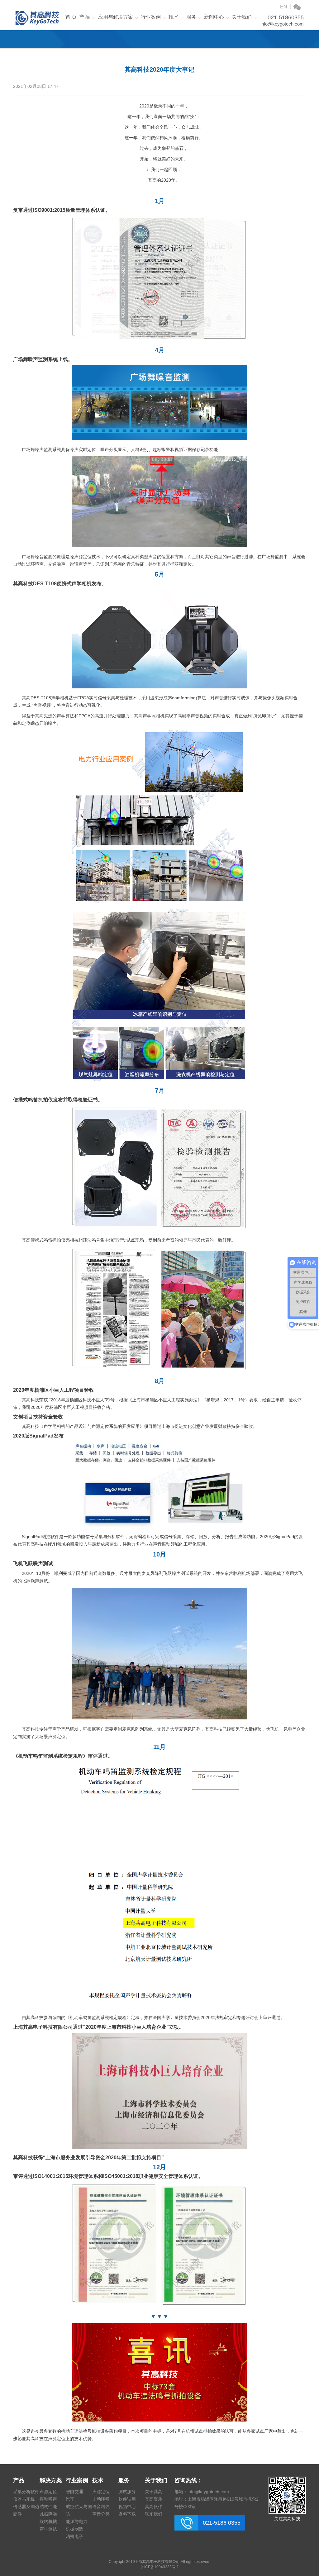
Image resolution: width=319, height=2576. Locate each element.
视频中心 (127, 2507)
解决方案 (51, 2480)
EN (284, 7)
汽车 (70, 2499)
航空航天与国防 (79, 2510)
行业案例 (151, 17)
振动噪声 (48, 2499)
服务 (191, 17)
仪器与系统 (24, 2499)
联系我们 (154, 2514)
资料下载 (127, 2514)
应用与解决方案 (116, 17)
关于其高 (154, 2492)
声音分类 (101, 2514)
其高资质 (154, 2499)
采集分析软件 (26, 2492)
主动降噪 (101, 2499)
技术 (174, 17)
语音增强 (101, 2507)
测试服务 (127, 2492)
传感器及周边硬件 (26, 2510)
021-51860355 (286, 17)
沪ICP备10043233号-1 (160, 2567)
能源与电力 (77, 2521)
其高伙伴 (154, 2507)
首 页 (71, 17)
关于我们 (242, 17)
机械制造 (74, 2529)
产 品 (85, 17)
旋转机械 (48, 2521)
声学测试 (48, 2529)
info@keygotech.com (282, 24)
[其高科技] (37, 19)
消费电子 (74, 2536)
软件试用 (127, 2499)
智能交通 (74, 2492)
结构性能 (48, 2507)
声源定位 (48, 2492)
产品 (19, 2480)
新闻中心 (214, 17)
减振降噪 (48, 2514)
